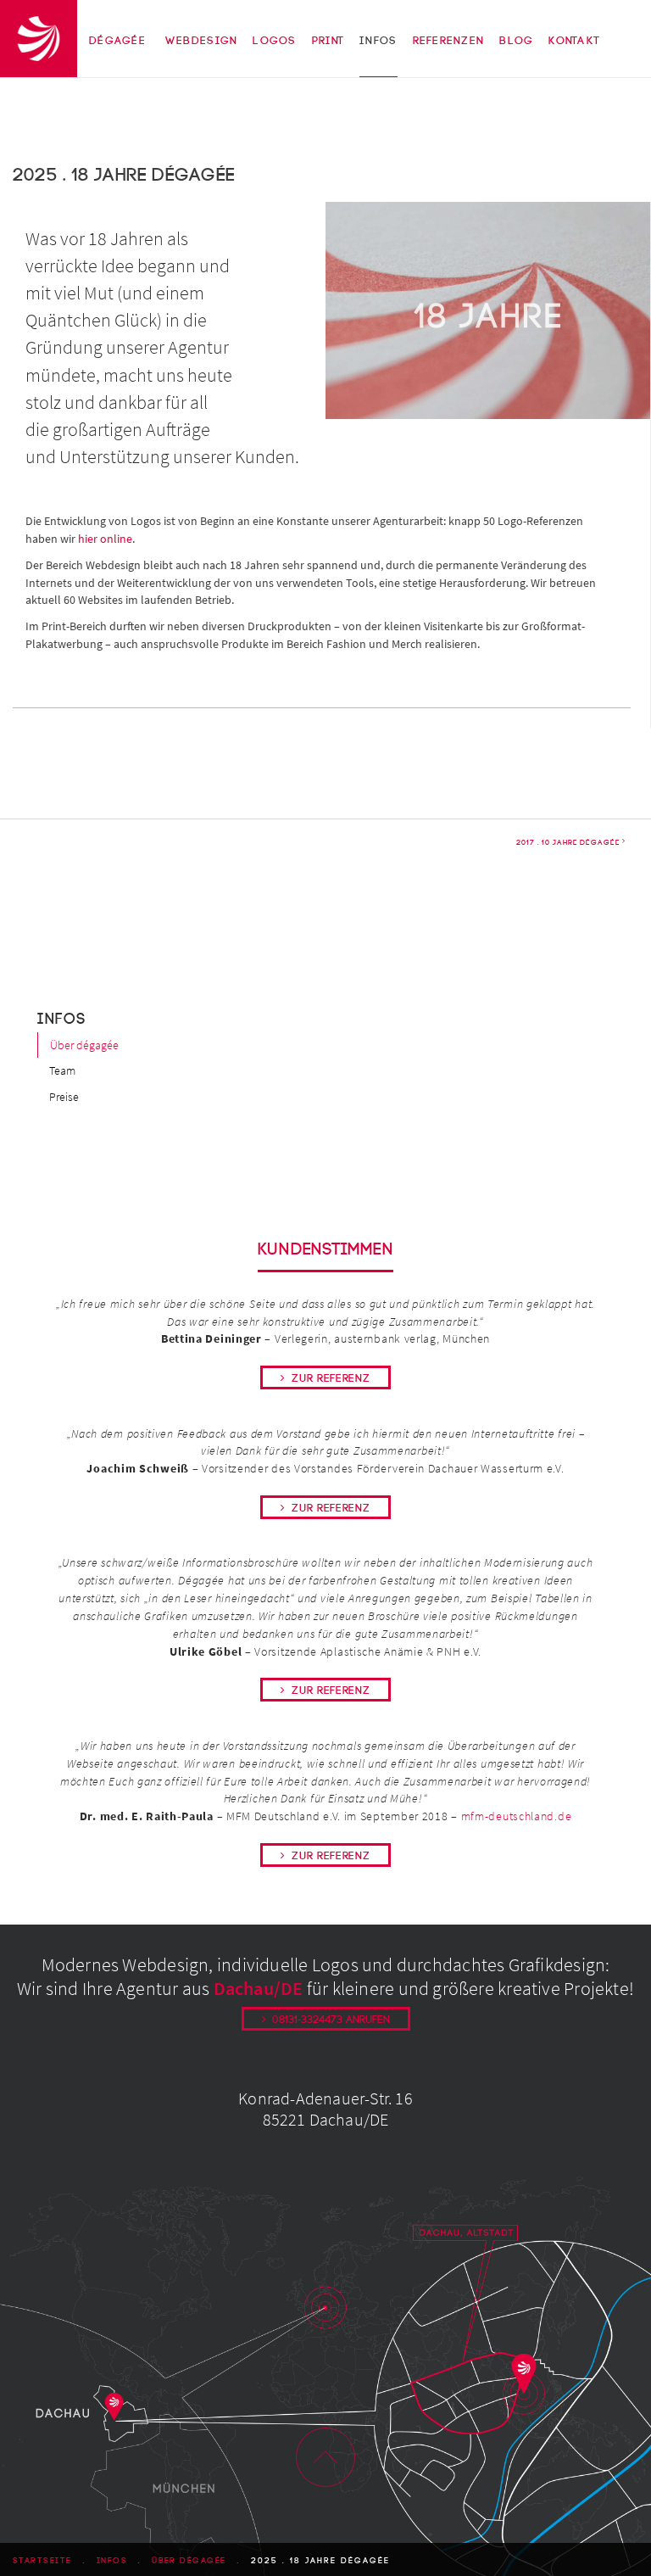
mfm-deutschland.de (517, 1816)
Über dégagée (84, 1045)
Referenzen (449, 41)
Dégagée (117, 41)
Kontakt (574, 41)
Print (328, 41)
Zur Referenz (331, 1378)
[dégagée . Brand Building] (39, 37)
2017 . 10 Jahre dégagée (568, 842)
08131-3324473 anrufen (331, 2020)
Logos (274, 41)
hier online (105, 539)
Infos (378, 41)
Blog (516, 41)
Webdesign (201, 41)
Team (62, 1070)
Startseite (42, 2561)
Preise (64, 1097)
